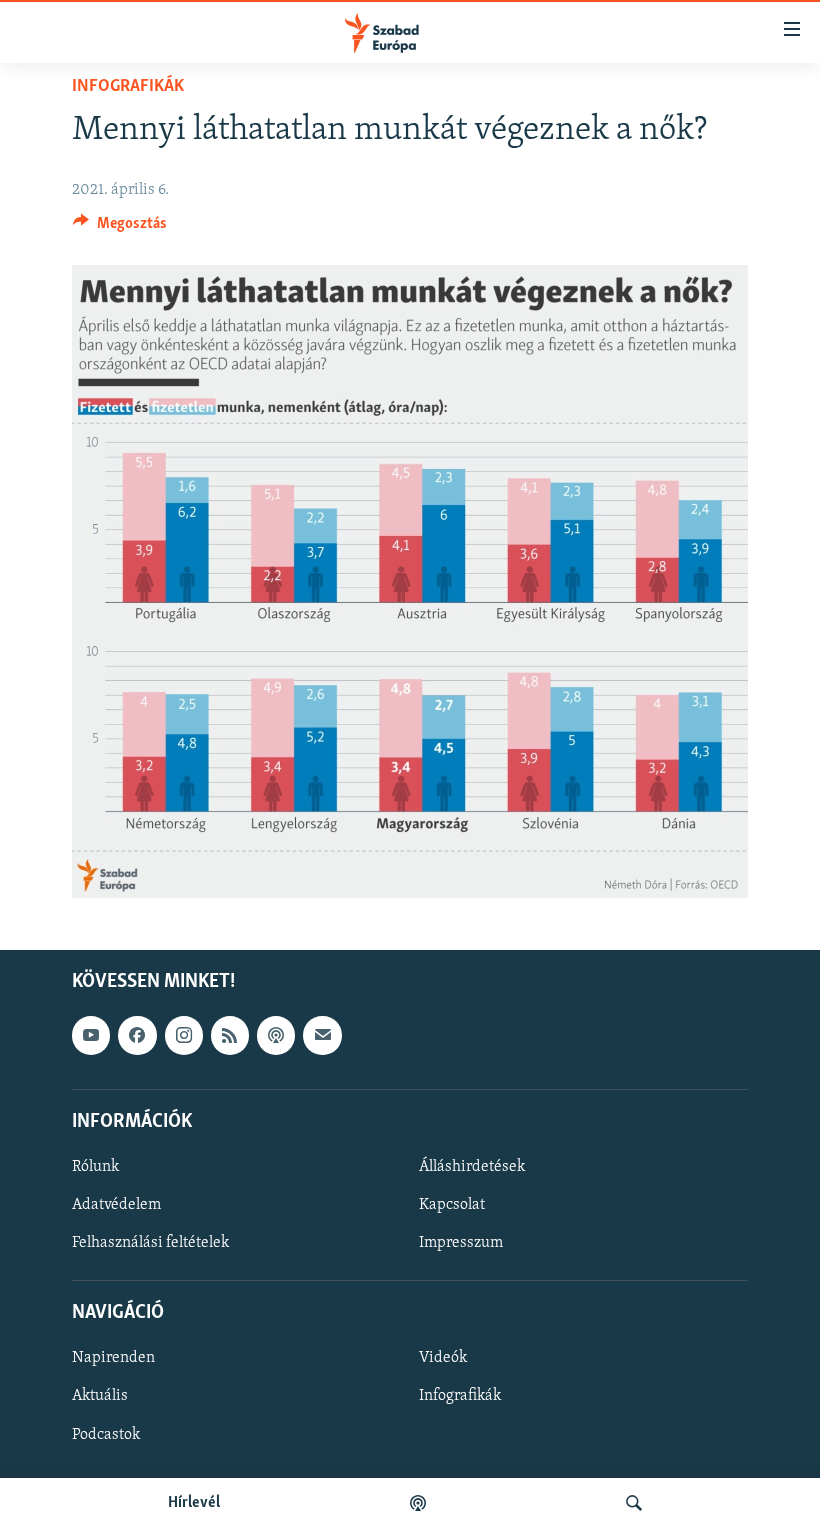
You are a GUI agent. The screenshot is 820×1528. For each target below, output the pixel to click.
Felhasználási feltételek (150, 1243)
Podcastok (106, 1434)
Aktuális (100, 1396)
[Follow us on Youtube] (91, 1035)
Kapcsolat (452, 1205)
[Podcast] (276, 1035)
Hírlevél (194, 1503)
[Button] (120, 228)
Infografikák (128, 87)
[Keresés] (634, 1503)
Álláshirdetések (472, 1167)
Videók (443, 1358)
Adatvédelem (116, 1205)
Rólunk (95, 1167)
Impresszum (461, 1243)
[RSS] (230, 1035)
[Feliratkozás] (322, 1035)
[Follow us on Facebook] (137, 1035)
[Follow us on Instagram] (184, 1035)
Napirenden (113, 1358)
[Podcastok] (418, 1503)
